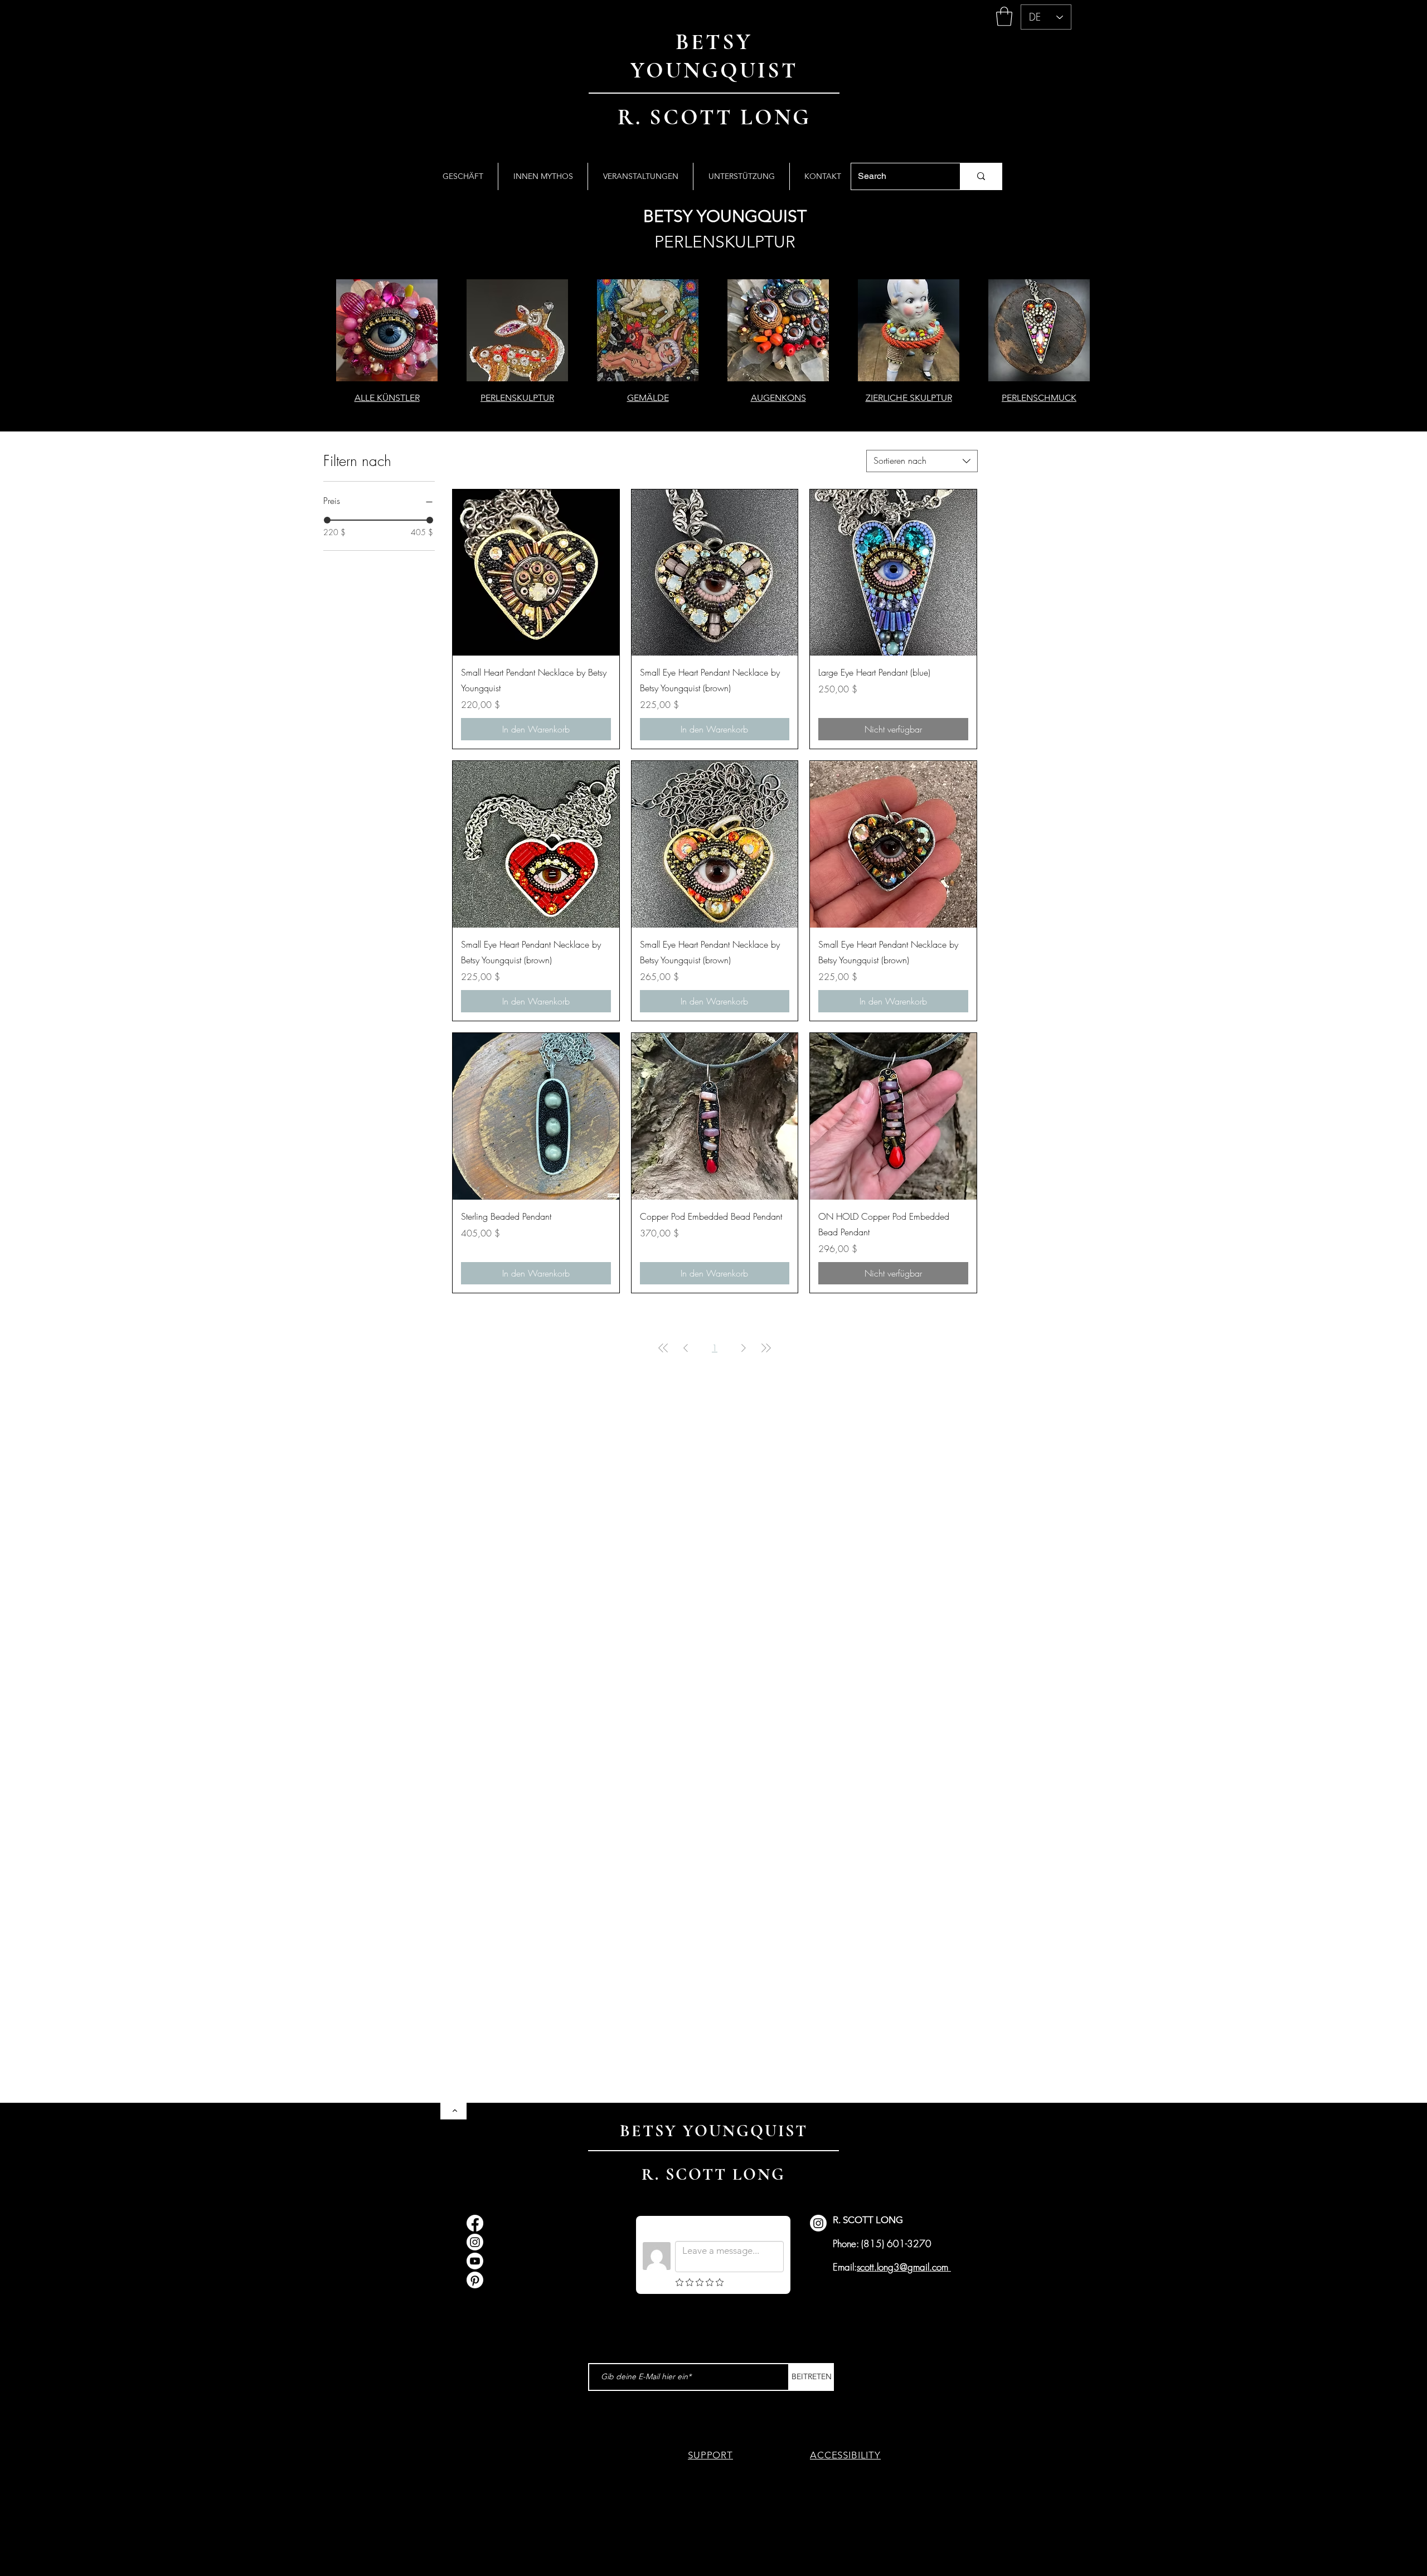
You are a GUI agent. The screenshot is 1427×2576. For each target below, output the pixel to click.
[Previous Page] (686, 1348)
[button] (1004, 16)
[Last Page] (766, 1348)
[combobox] (922, 461)
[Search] (981, 176)
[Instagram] (475, 2242)
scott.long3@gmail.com (902, 2267)
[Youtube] (475, 2261)
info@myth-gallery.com (534, 2245)
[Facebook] (475, 2223)
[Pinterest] (475, 2280)
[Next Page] (744, 1348)
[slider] (327, 520)
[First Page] (663, 1348)
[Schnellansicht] (536, 573)
